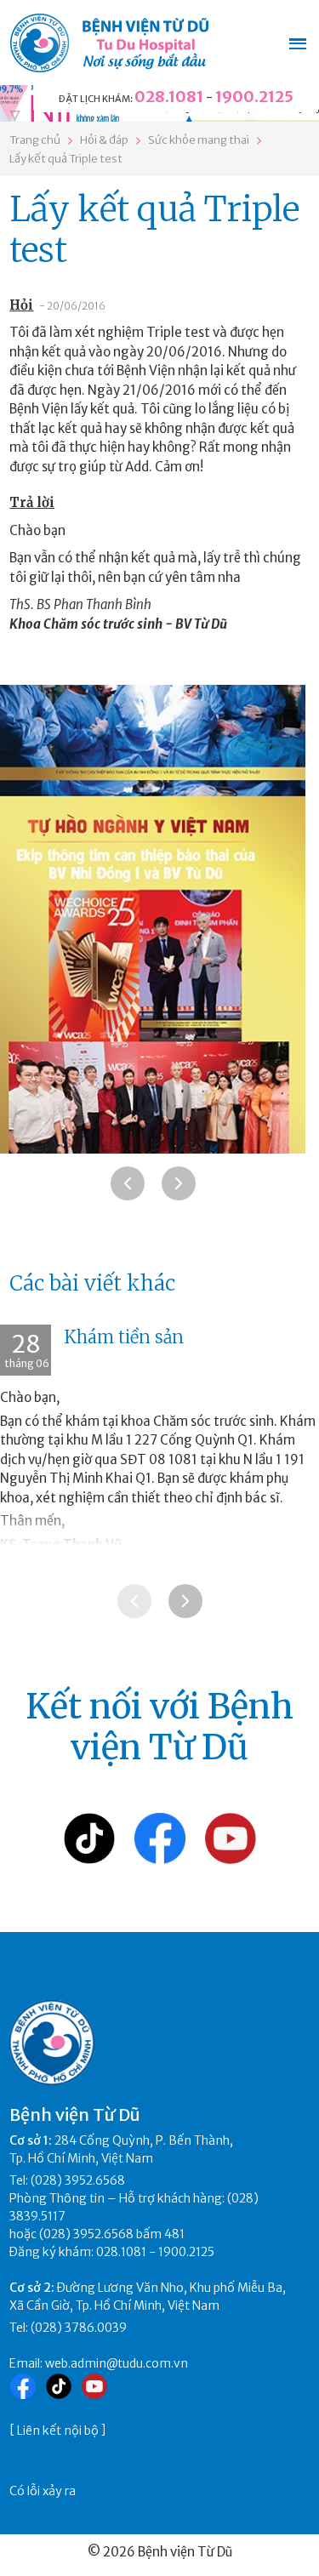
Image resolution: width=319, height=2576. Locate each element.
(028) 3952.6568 (78, 2180)
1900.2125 (254, 97)
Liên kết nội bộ (58, 2431)
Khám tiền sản (124, 1337)
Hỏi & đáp (104, 140)
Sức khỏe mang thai (199, 140)
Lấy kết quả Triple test (66, 159)
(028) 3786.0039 (79, 2328)
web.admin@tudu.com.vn (117, 2363)
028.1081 (169, 97)
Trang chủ (35, 140)
